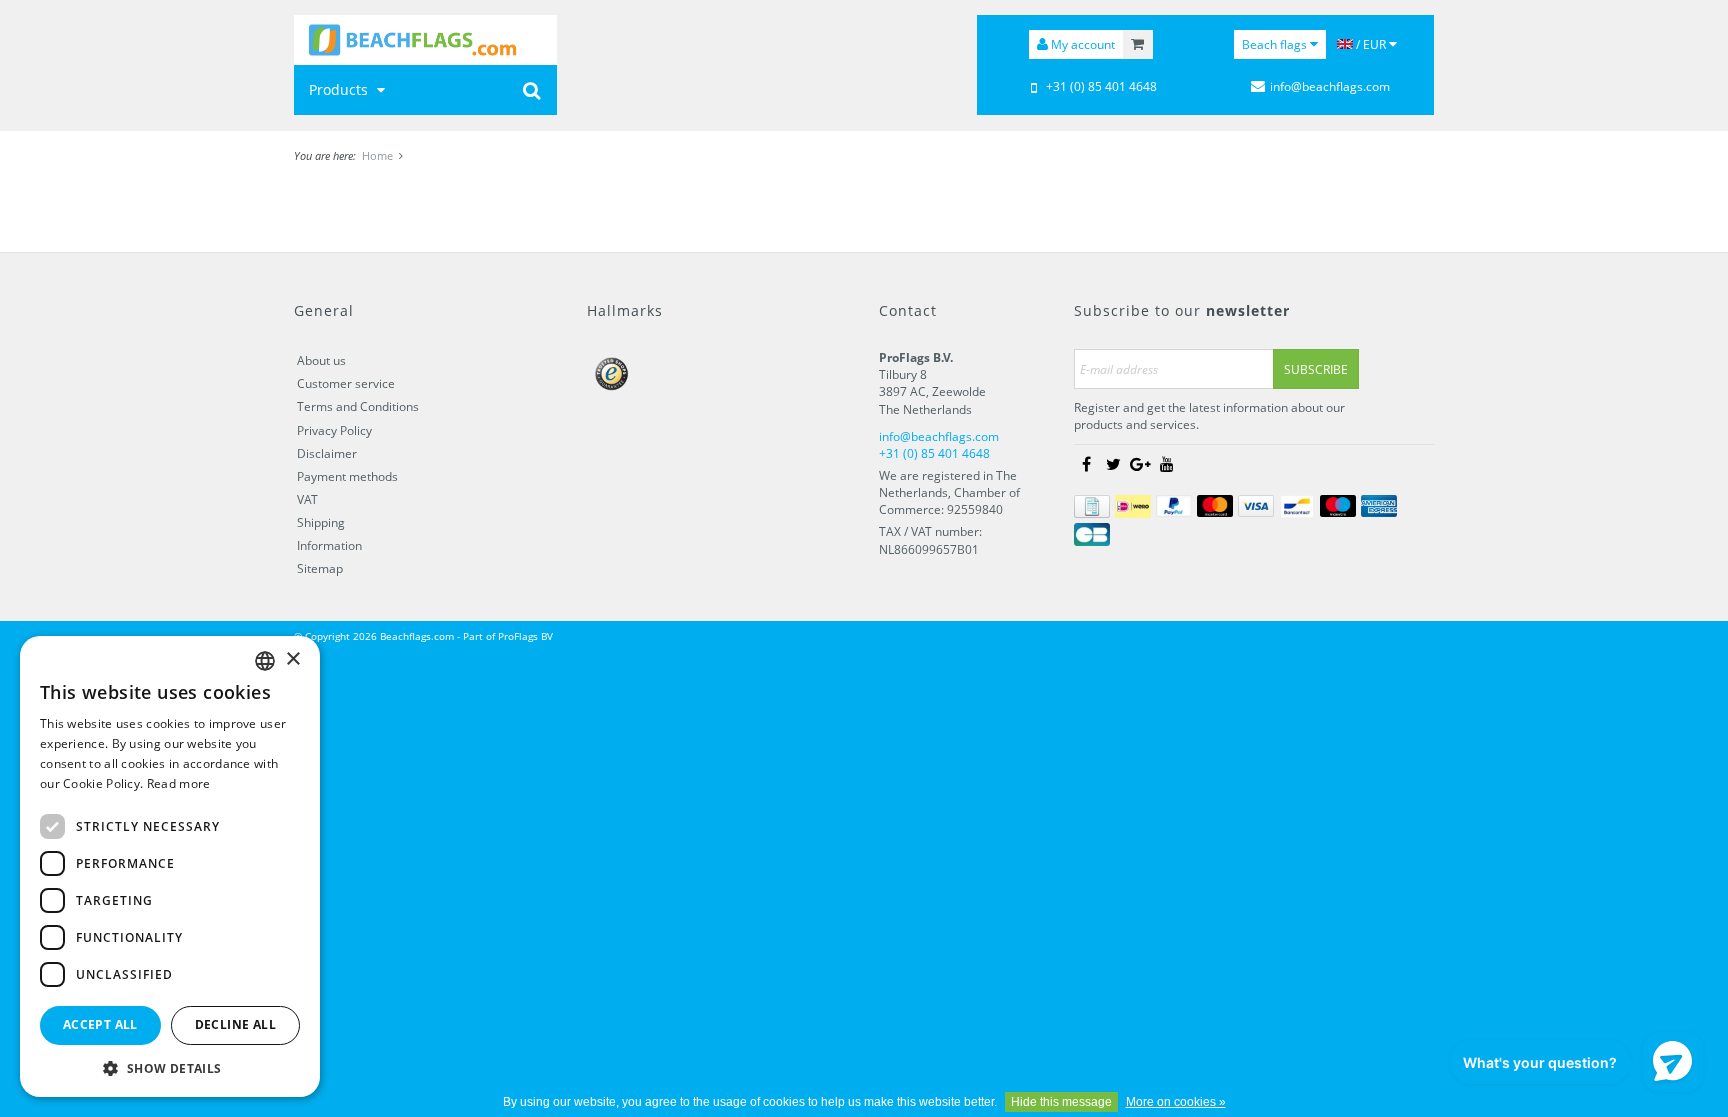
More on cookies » (1176, 1102)
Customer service (346, 383)
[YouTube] (1167, 465)
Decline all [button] (235, 1024)
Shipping (321, 522)
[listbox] (265, 661)
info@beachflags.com (1330, 86)
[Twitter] (1113, 465)
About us (321, 360)
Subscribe (1316, 369)
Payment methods (347, 476)
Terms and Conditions (358, 406)
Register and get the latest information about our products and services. (1209, 416)
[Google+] (1140, 465)
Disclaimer (327, 453)
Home (377, 155)
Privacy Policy (334, 430)
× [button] (292, 659)
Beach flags (1276, 44)
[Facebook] (1086, 465)
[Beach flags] (425, 40)
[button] (170, 1067)
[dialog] (170, 866)
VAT (307, 499)
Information (329, 545)
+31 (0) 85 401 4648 (1101, 86)
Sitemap (320, 568)
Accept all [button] (100, 1024)
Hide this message (1061, 1102)
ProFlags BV (525, 636)
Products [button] (340, 89)
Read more (179, 783)
